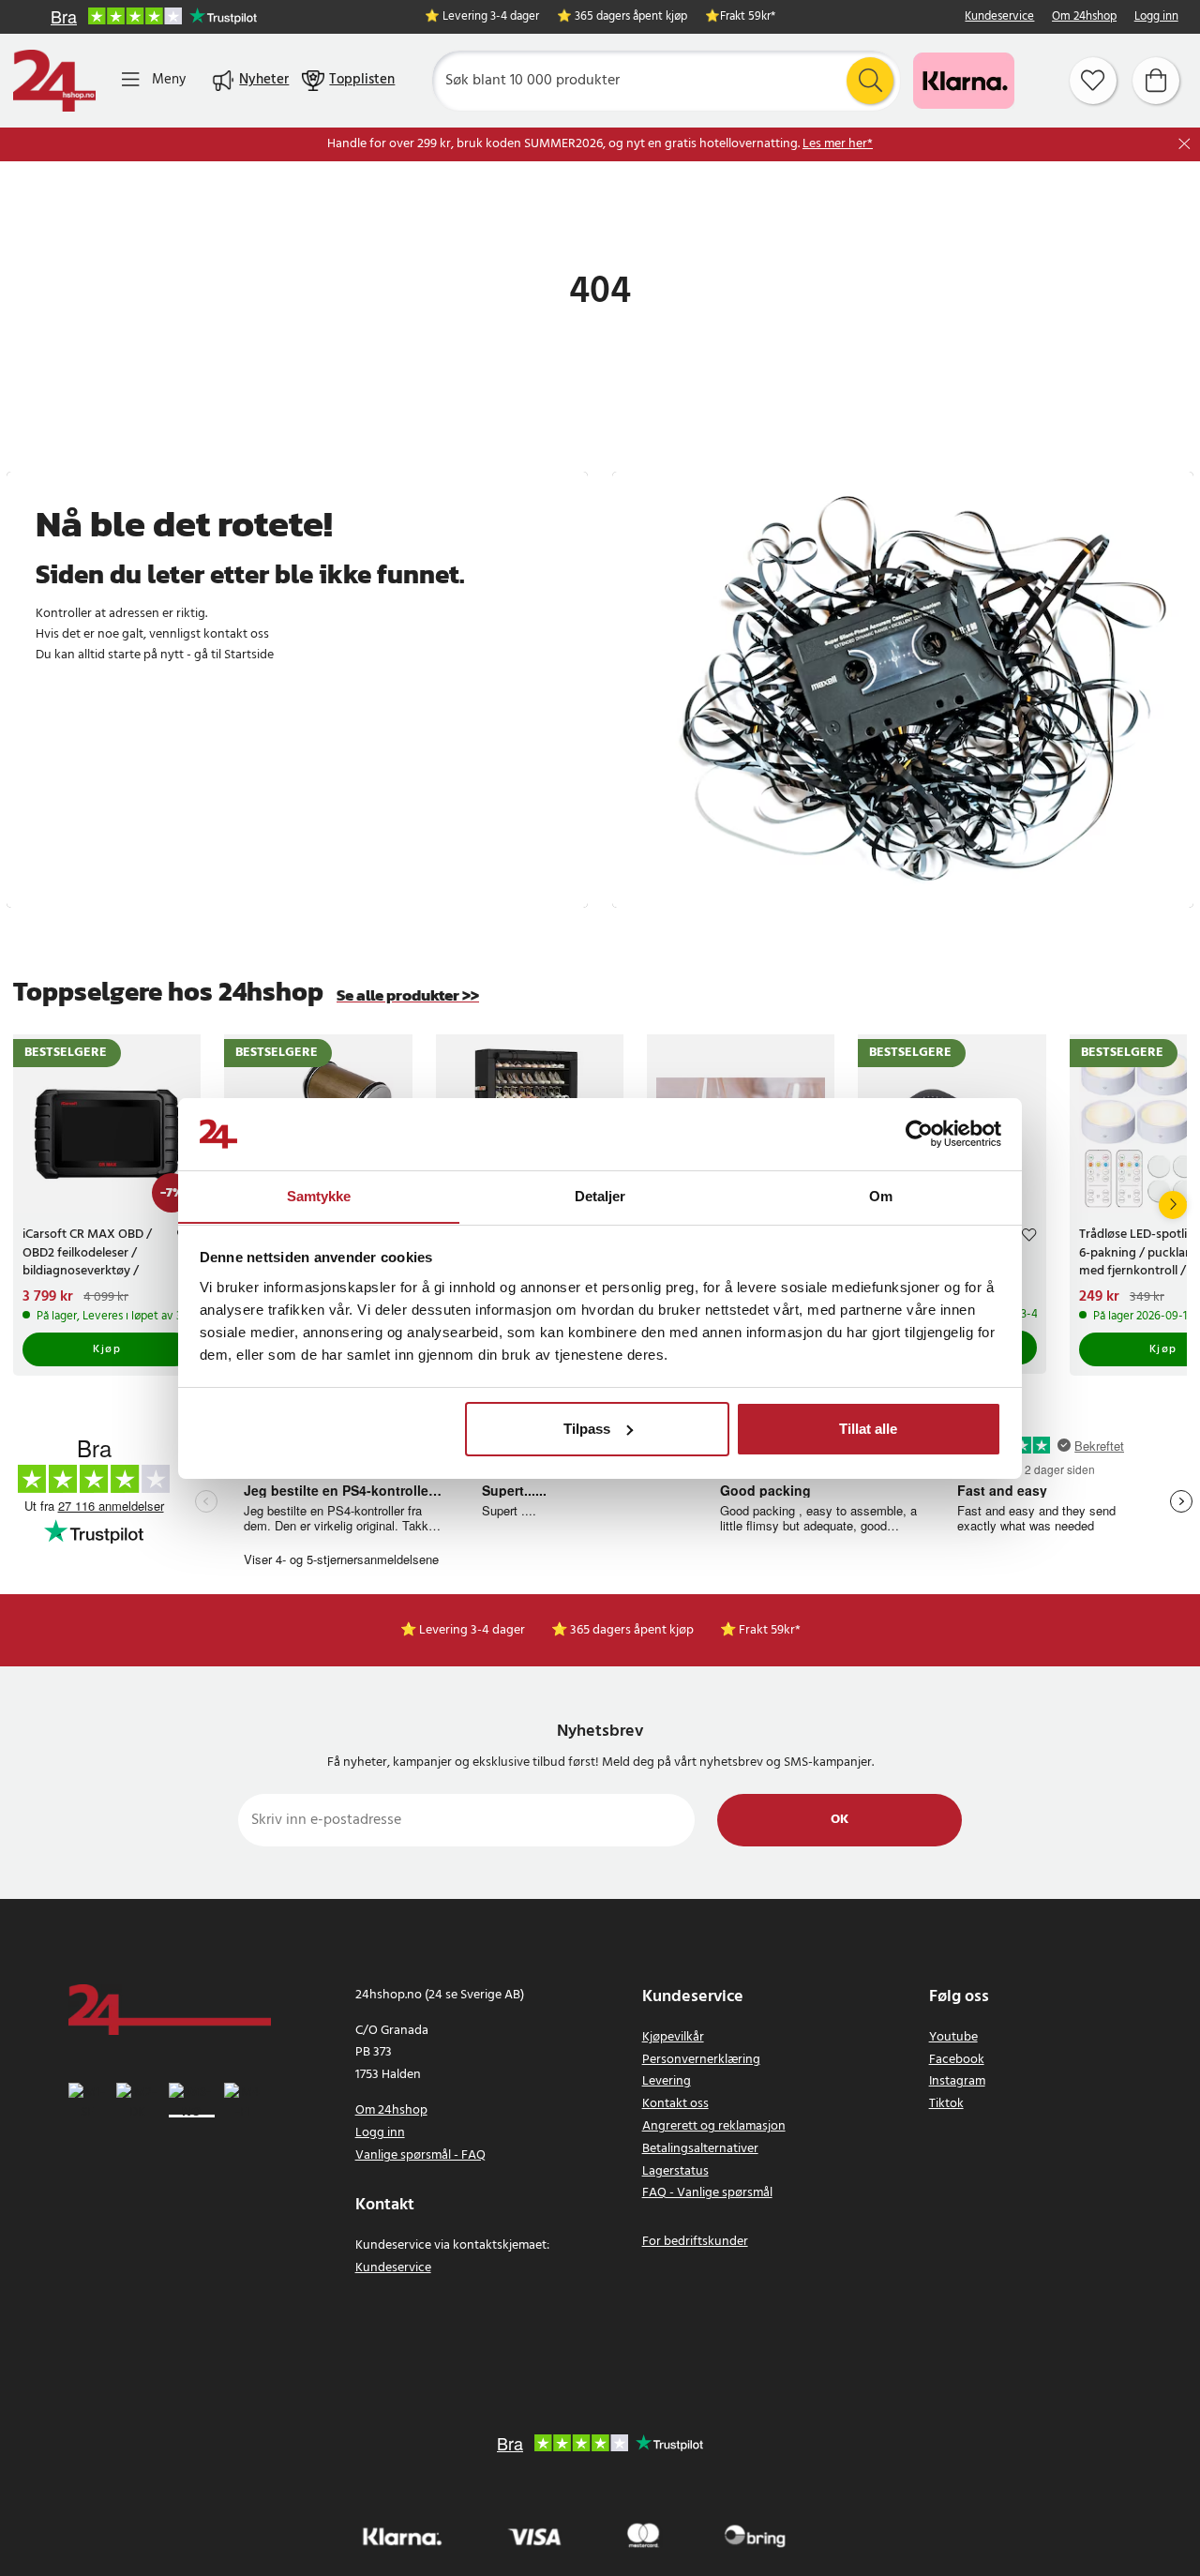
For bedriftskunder (695, 2242)
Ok (840, 1820)
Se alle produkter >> (408, 995)
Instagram (957, 2081)
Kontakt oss (675, 2104)
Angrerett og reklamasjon (714, 2126)
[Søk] (870, 81)
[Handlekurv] (1156, 81)
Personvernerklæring (701, 2060)
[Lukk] (1185, 144)
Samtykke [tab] (319, 1195)
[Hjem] (54, 81)
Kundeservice (999, 17)
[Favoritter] (1093, 81)
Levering (667, 2081)
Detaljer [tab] (600, 1195)
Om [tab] (881, 1195)
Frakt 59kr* (748, 17)
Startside (249, 655)
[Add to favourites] (1029, 1237)
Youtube (953, 2037)
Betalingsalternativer (700, 2149)
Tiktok (946, 2104)
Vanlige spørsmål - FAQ (420, 2155)
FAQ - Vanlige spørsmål (707, 2193)
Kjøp (107, 1349)
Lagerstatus (675, 2171)
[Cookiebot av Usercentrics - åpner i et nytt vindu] (919, 1134)
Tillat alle (868, 1429)
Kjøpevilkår (673, 2037)
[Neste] (1173, 1205)
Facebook (957, 2060)
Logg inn (1156, 17)
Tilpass (587, 1429)
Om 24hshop (1084, 17)
